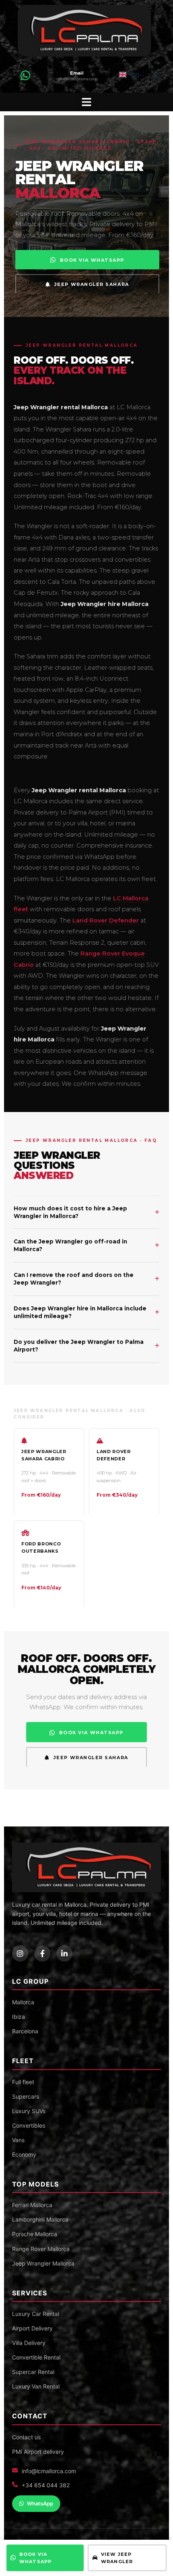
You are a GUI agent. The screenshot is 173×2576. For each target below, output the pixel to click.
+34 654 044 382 (46, 2485)
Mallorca (23, 2002)
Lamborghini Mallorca (40, 2219)
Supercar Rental (33, 2372)
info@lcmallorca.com (49, 2471)
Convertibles (29, 2125)
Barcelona (25, 2031)
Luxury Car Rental (36, 2314)
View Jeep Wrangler (117, 2558)
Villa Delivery (29, 2343)
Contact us (26, 2437)
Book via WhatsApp (35, 2558)
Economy (24, 2154)
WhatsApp (40, 2503)
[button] (86, 102)
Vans (18, 2140)
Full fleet (23, 2082)
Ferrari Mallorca (32, 2205)
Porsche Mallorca (35, 2234)
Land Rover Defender (106, 920)
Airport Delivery (32, 2328)
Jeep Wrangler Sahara (92, 284)
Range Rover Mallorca (41, 2249)
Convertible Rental (36, 2357)
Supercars (26, 2096)
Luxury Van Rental (36, 2386)
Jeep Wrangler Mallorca (43, 2263)
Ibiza (19, 2017)
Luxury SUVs (29, 2111)
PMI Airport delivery (38, 2452)
